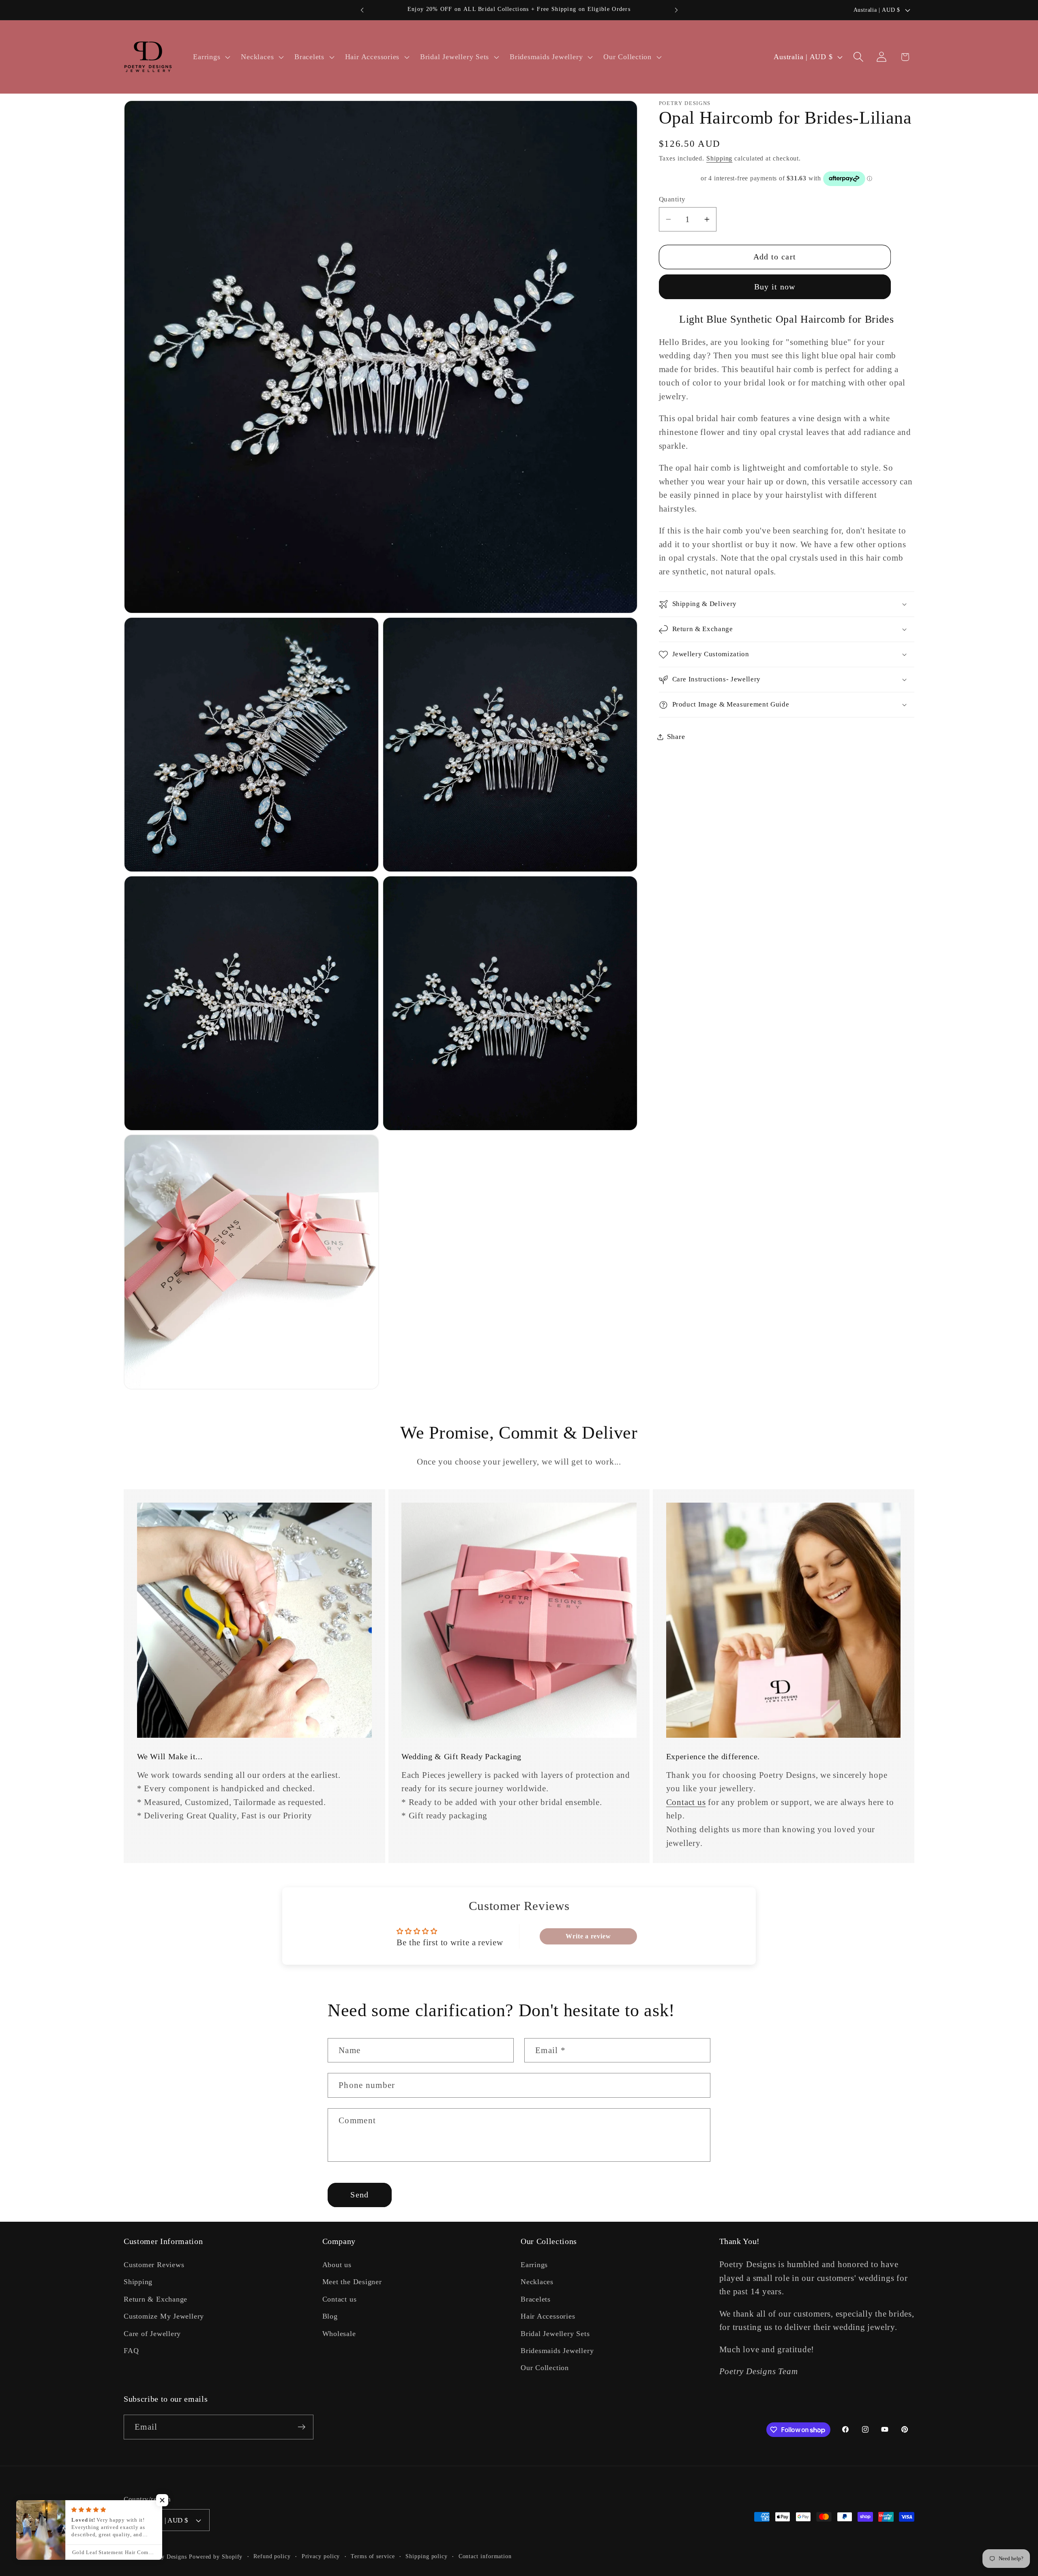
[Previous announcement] (362, 10)
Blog (330, 2316)
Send (359, 2195)
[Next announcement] (676, 10)
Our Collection (545, 2368)
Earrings (534, 2265)
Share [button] (676, 737)
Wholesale (339, 2334)
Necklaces (537, 2282)
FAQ (131, 2351)
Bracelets (536, 2299)
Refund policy (272, 2556)
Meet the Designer (352, 2282)
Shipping (719, 158)
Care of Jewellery (152, 2334)
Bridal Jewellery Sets (555, 2334)
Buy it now (775, 287)
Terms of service (373, 2556)
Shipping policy (427, 2556)
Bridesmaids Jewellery (557, 2351)
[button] (211, 57)
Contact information (485, 2556)
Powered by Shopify (216, 2557)
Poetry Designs (167, 2557)
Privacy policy (321, 2556)
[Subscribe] (301, 2427)
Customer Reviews (154, 2265)
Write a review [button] (588, 1936)
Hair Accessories (548, 2316)
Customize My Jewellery (164, 2316)
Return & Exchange (155, 2299)
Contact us (686, 1802)
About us (337, 2265)
